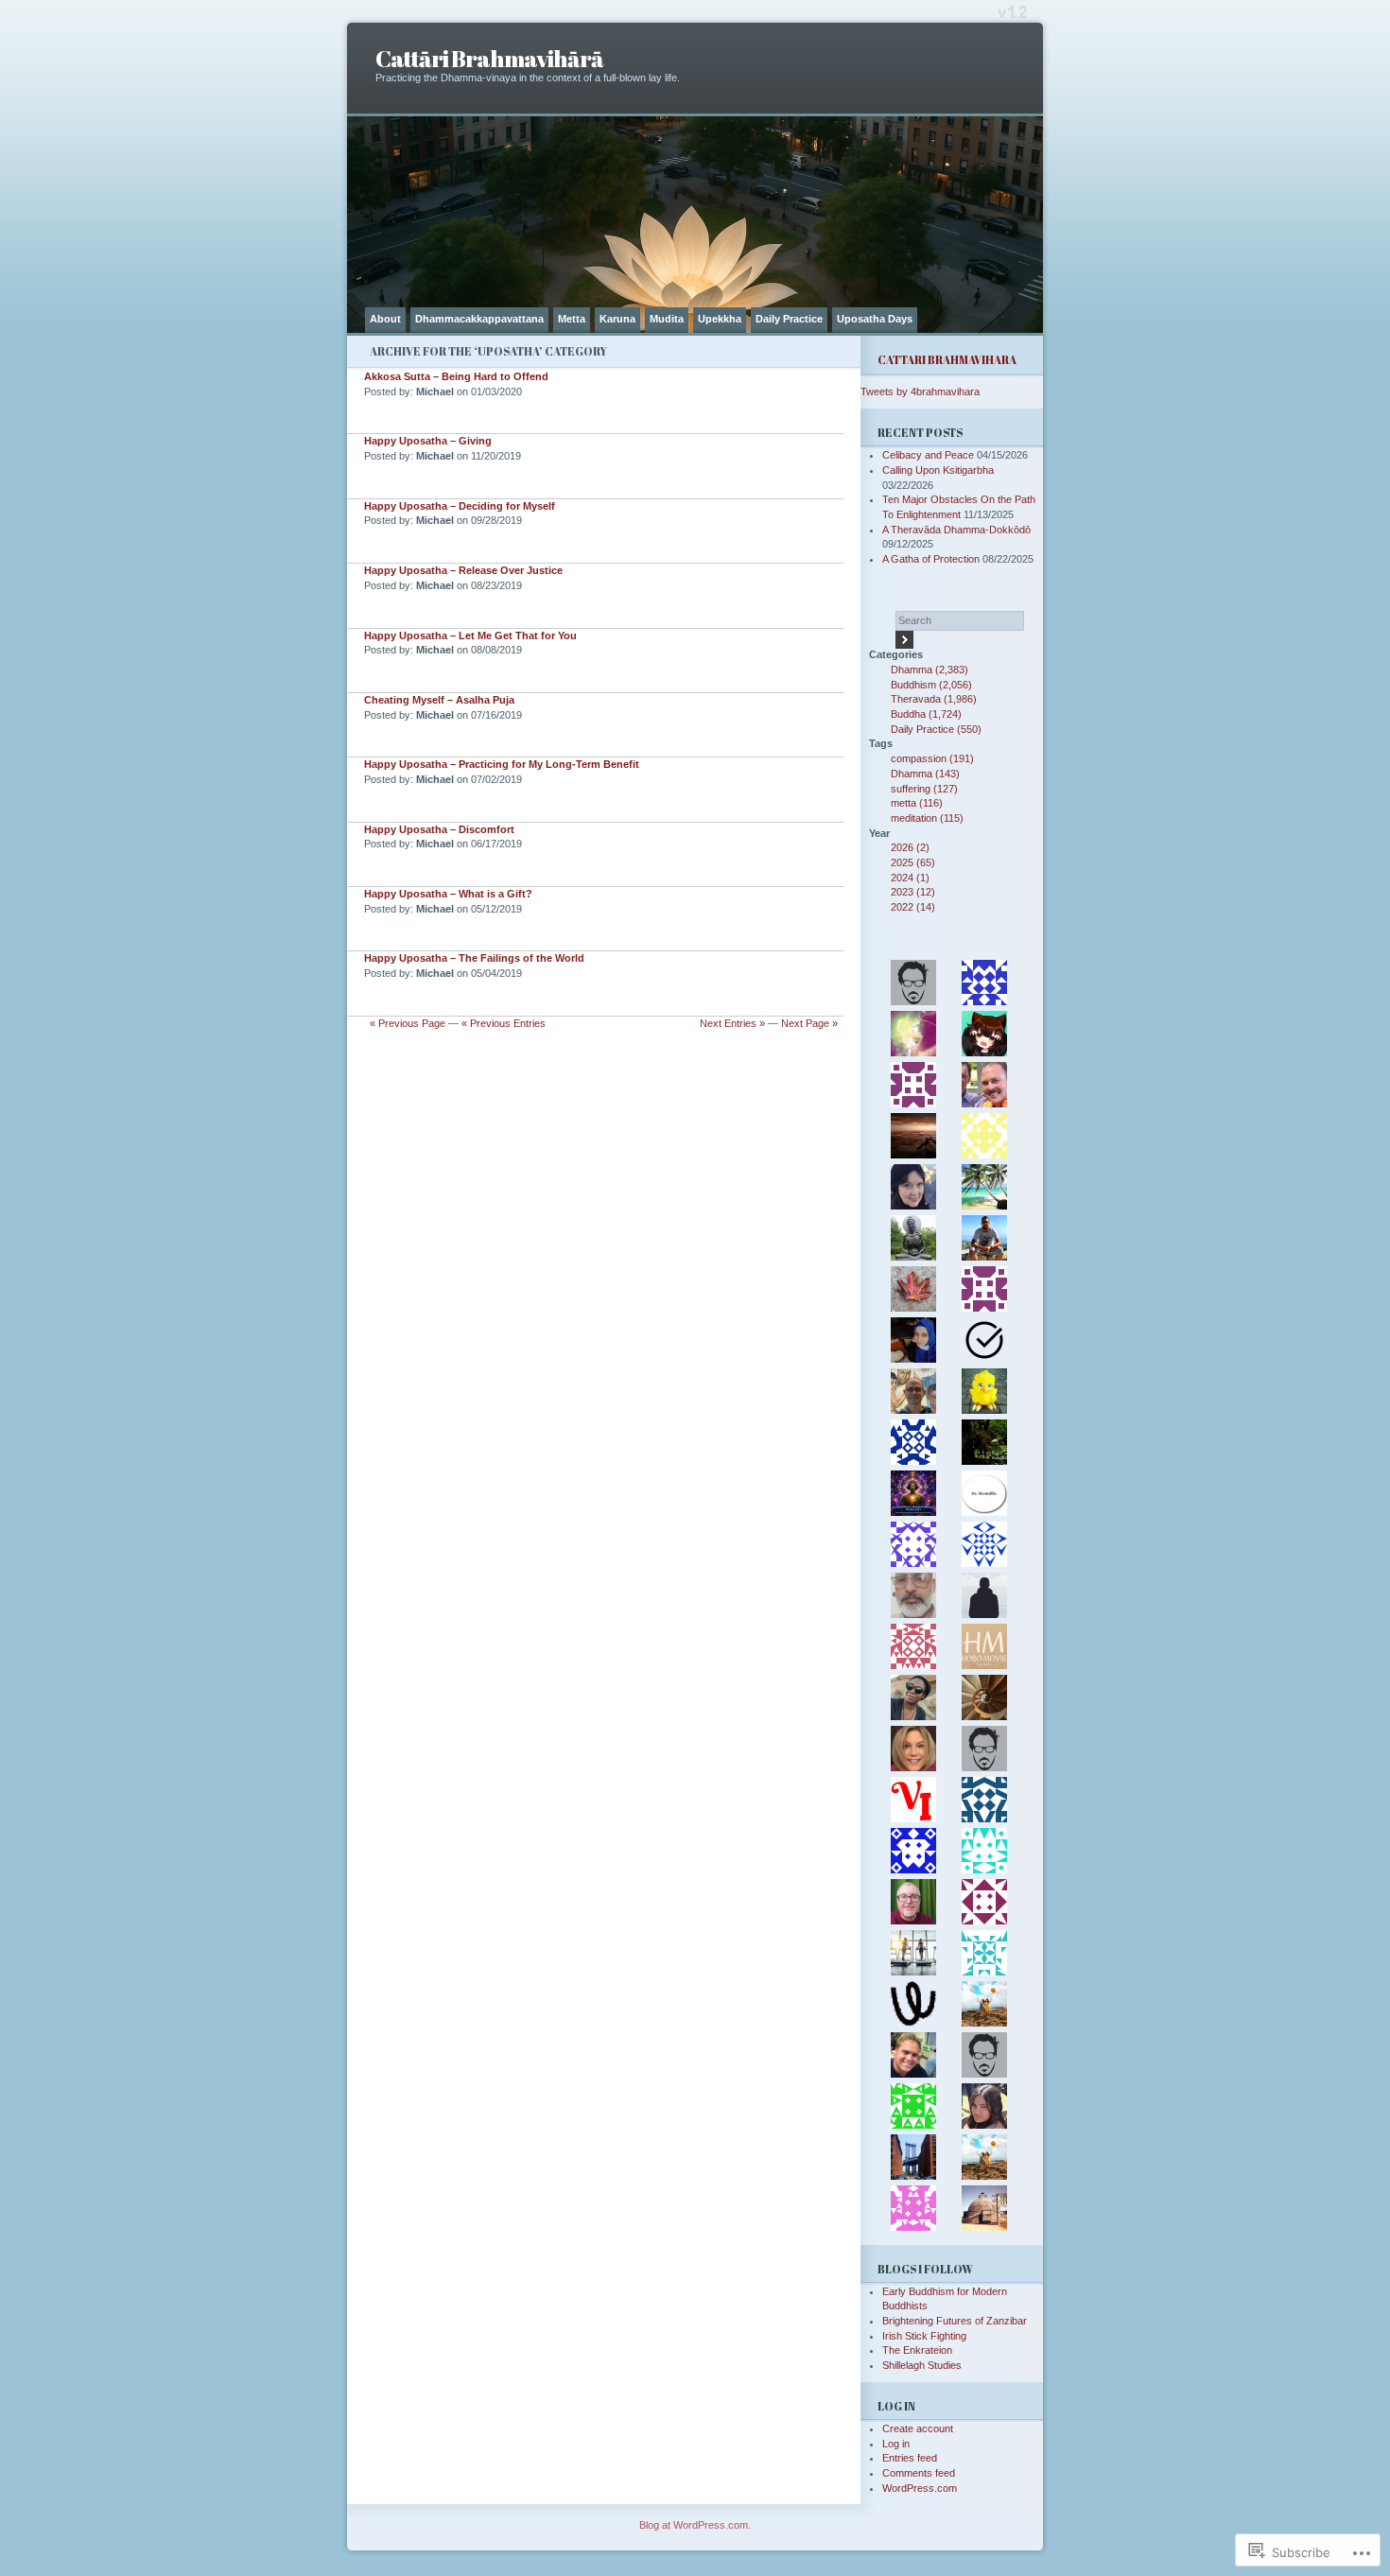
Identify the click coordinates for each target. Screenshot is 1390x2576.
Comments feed (919, 2473)
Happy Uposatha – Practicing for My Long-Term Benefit (502, 764)
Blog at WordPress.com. (695, 2525)
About (385, 319)
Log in (896, 2444)
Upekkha (720, 319)
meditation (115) (927, 818)
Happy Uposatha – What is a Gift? (448, 894)
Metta (572, 319)
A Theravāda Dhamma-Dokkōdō (956, 530)
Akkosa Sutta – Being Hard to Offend (456, 376)
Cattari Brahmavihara (947, 360)
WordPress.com (920, 2488)
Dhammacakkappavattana (479, 319)
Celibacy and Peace (928, 455)
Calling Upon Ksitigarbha (938, 470)
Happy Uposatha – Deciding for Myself (460, 506)
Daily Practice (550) (936, 729)
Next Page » (809, 1023)
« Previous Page (408, 1023)
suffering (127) (924, 789)
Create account (918, 2428)
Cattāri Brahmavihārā (489, 58)
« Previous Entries (504, 1023)
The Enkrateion (917, 2350)
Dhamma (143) (925, 774)
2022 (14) (913, 907)
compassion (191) (932, 758)
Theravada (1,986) (934, 699)
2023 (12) (913, 892)
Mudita (667, 319)
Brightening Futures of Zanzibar (955, 2321)
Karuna (617, 319)
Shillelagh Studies (922, 2365)
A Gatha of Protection (931, 559)
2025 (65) (913, 862)
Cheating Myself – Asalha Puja (439, 700)
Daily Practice (789, 319)
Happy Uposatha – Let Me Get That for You (470, 635)
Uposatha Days (875, 319)
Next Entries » (732, 1023)
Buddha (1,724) (926, 714)
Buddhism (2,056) (931, 685)
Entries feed (910, 2458)
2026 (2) (910, 847)
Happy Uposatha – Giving (428, 441)
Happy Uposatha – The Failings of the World (474, 958)
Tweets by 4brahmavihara (920, 392)
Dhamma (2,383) (930, 670)
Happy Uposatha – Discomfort (439, 829)
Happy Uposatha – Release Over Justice (463, 570)
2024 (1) (910, 878)
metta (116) (917, 803)
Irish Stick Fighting (924, 2336)
